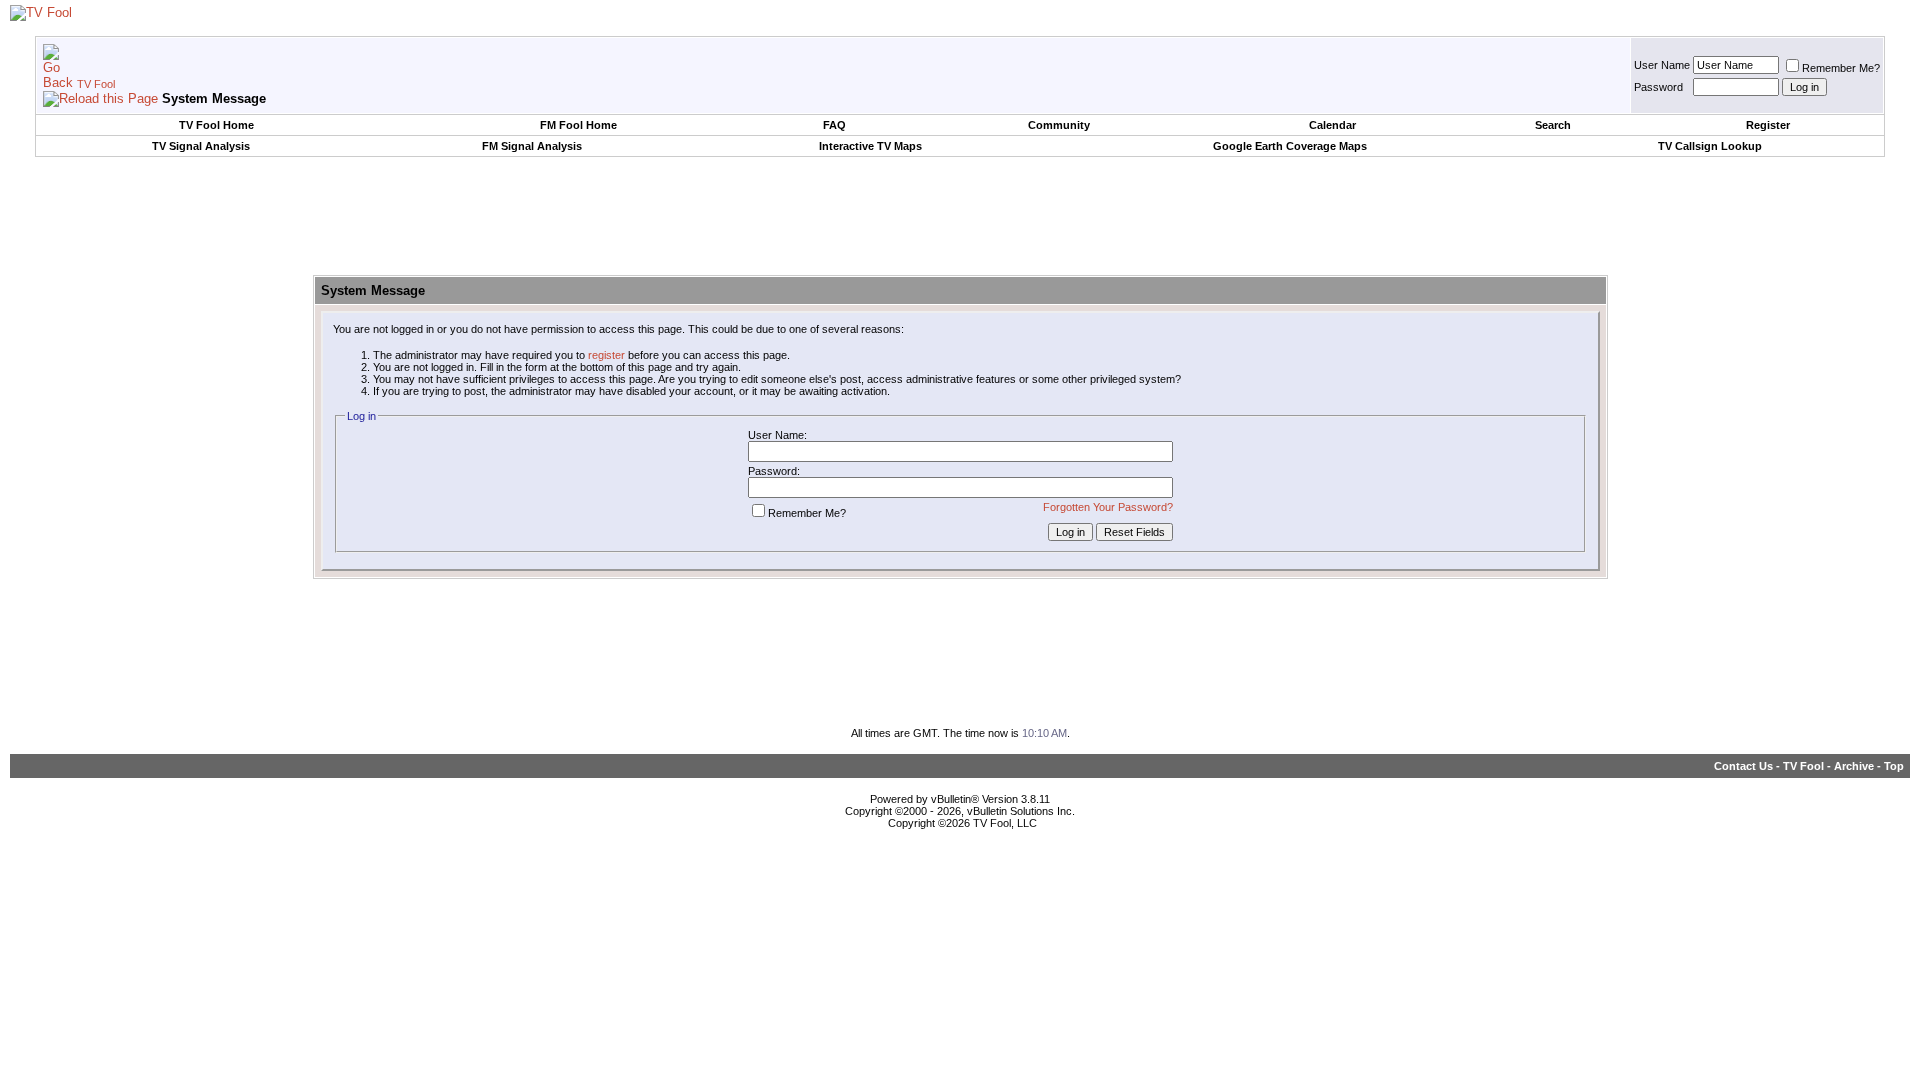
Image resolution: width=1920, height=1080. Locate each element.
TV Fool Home (216, 125)
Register (1768, 125)
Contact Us (1743, 766)
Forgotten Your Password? (1108, 507)
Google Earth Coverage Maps (1290, 146)
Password (1658, 87)
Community (1059, 125)
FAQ (834, 125)
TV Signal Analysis (201, 146)
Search (1553, 125)
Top (1894, 766)
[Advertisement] (960, 217)
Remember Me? (1841, 68)
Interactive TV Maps (870, 146)
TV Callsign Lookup (1710, 146)
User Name (1662, 65)
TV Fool (96, 84)
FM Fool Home (578, 125)
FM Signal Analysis (532, 146)
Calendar (1332, 125)
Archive (1854, 766)
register (606, 355)
